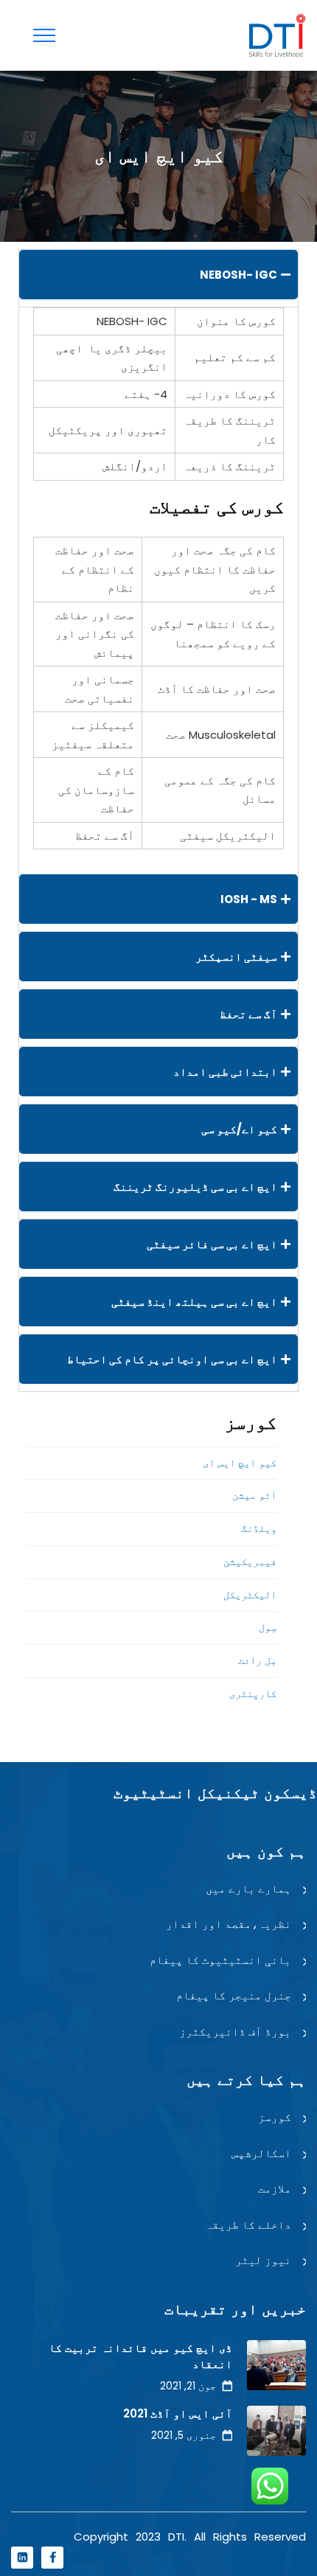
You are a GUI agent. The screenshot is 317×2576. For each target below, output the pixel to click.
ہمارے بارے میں (248, 1889)
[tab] (158, 275)
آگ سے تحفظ (248, 1014)
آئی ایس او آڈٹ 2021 (178, 2413)
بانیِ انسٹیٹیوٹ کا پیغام (220, 1960)
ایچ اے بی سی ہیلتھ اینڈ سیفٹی (194, 1302)
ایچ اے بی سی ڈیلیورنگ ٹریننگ (195, 1187)
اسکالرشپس (261, 2153)
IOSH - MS (249, 899)
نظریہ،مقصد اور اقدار (229, 1924)
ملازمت (275, 2189)
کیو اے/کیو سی (239, 1129)
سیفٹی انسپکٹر (236, 957)
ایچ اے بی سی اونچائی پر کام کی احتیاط (172, 1359)
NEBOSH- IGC (238, 275)
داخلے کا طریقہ (248, 2225)
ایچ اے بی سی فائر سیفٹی (212, 1244)
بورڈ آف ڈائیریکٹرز (235, 2032)
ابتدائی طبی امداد (225, 1072)
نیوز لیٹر (263, 2260)
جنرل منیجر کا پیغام (234, 1995)
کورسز (275, 2117)
